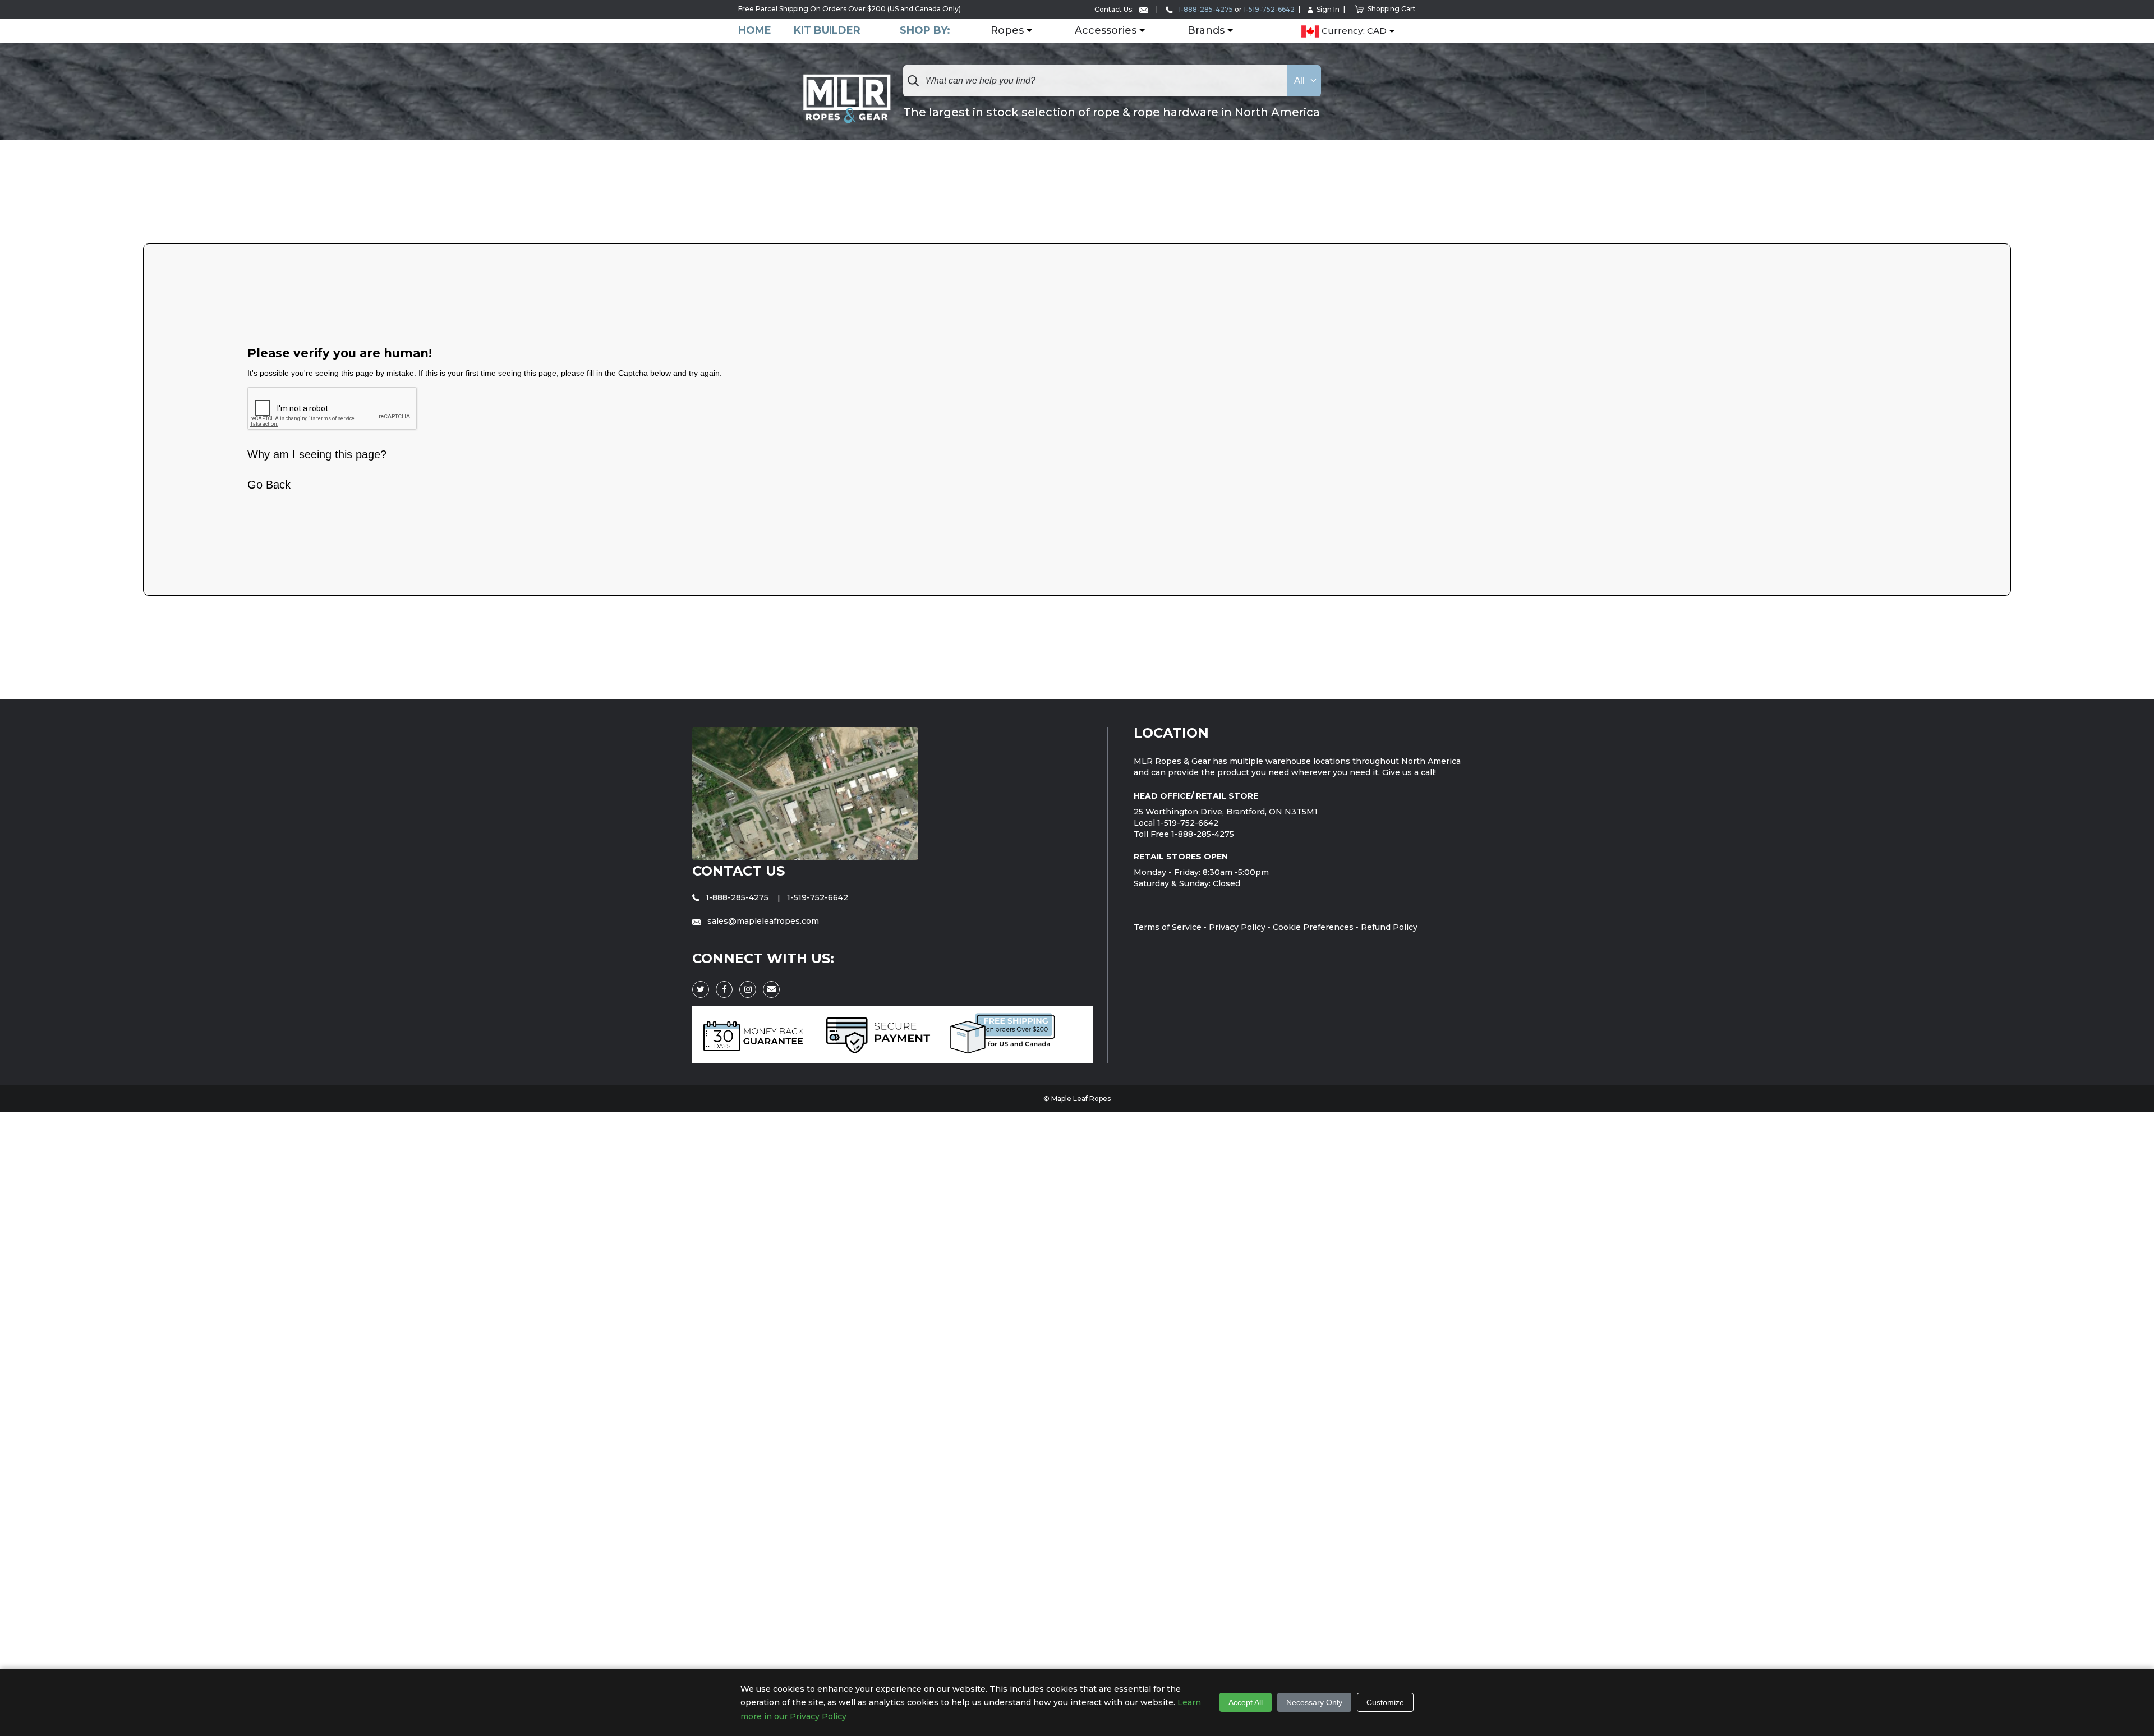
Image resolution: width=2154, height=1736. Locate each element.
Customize (1385, 1702)
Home (755, 31)
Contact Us (738, 871)
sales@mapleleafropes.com (762, 921)
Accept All (1246, 1702)
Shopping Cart (1392, 9)
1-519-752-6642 (1269, 9)
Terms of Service (1168, 927)
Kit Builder (827, 31)
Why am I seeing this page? (317, 454)
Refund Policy (1389, 927)
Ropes (1007, 31)
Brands (1206, 31)
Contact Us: (1115, 9)
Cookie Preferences (1313, 927)
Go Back (269, 485)
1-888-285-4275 (1205, 9)
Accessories (1106, 31)
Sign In (1328, 9)
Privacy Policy (1237, 927)
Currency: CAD (1353, 31)
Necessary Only (1314, 1702)
